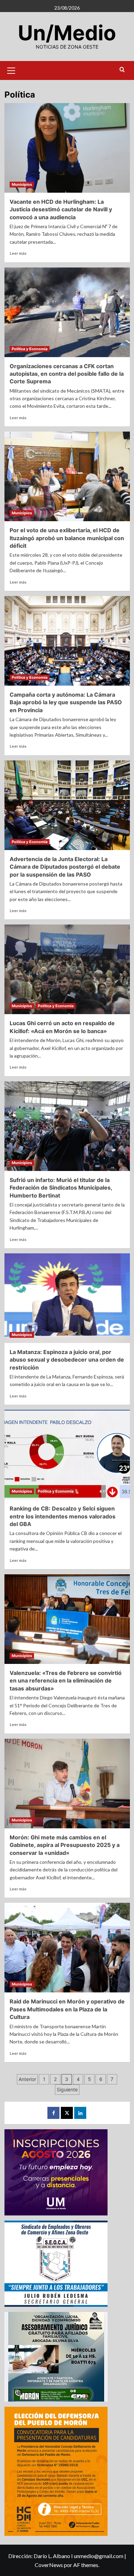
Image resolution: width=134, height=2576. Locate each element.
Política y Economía (30, 349)
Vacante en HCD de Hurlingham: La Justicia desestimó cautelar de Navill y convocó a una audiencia (61, 209)
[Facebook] (53, 2113)
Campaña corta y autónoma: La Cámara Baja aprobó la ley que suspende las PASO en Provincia (66, 702)
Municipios (22, 184)
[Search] (122, 70)
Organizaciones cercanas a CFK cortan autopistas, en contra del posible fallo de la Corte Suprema (67, 374)
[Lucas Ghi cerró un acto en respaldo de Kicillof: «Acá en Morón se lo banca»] (67, 969)
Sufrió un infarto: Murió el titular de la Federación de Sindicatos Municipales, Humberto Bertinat (61, 1188)
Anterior (27, 2079)
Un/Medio (67, 33)
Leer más (18, 253)
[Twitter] (67, 2113)
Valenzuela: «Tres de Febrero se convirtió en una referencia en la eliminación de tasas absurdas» (66, 1681)
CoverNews (49, 2565)
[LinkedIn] (80, 2113)
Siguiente (67, 2089)
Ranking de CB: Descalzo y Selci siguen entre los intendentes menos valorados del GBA (63, 1516)
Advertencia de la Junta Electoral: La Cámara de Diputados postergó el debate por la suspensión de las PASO (65, 867)
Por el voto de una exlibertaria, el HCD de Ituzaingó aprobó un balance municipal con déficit (67, 538)
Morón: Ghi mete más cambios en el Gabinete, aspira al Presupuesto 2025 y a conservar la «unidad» (65, 1845)
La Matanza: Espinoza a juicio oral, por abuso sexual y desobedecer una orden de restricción (67, 1360)
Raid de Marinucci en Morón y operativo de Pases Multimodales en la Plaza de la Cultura (67, 2009)
